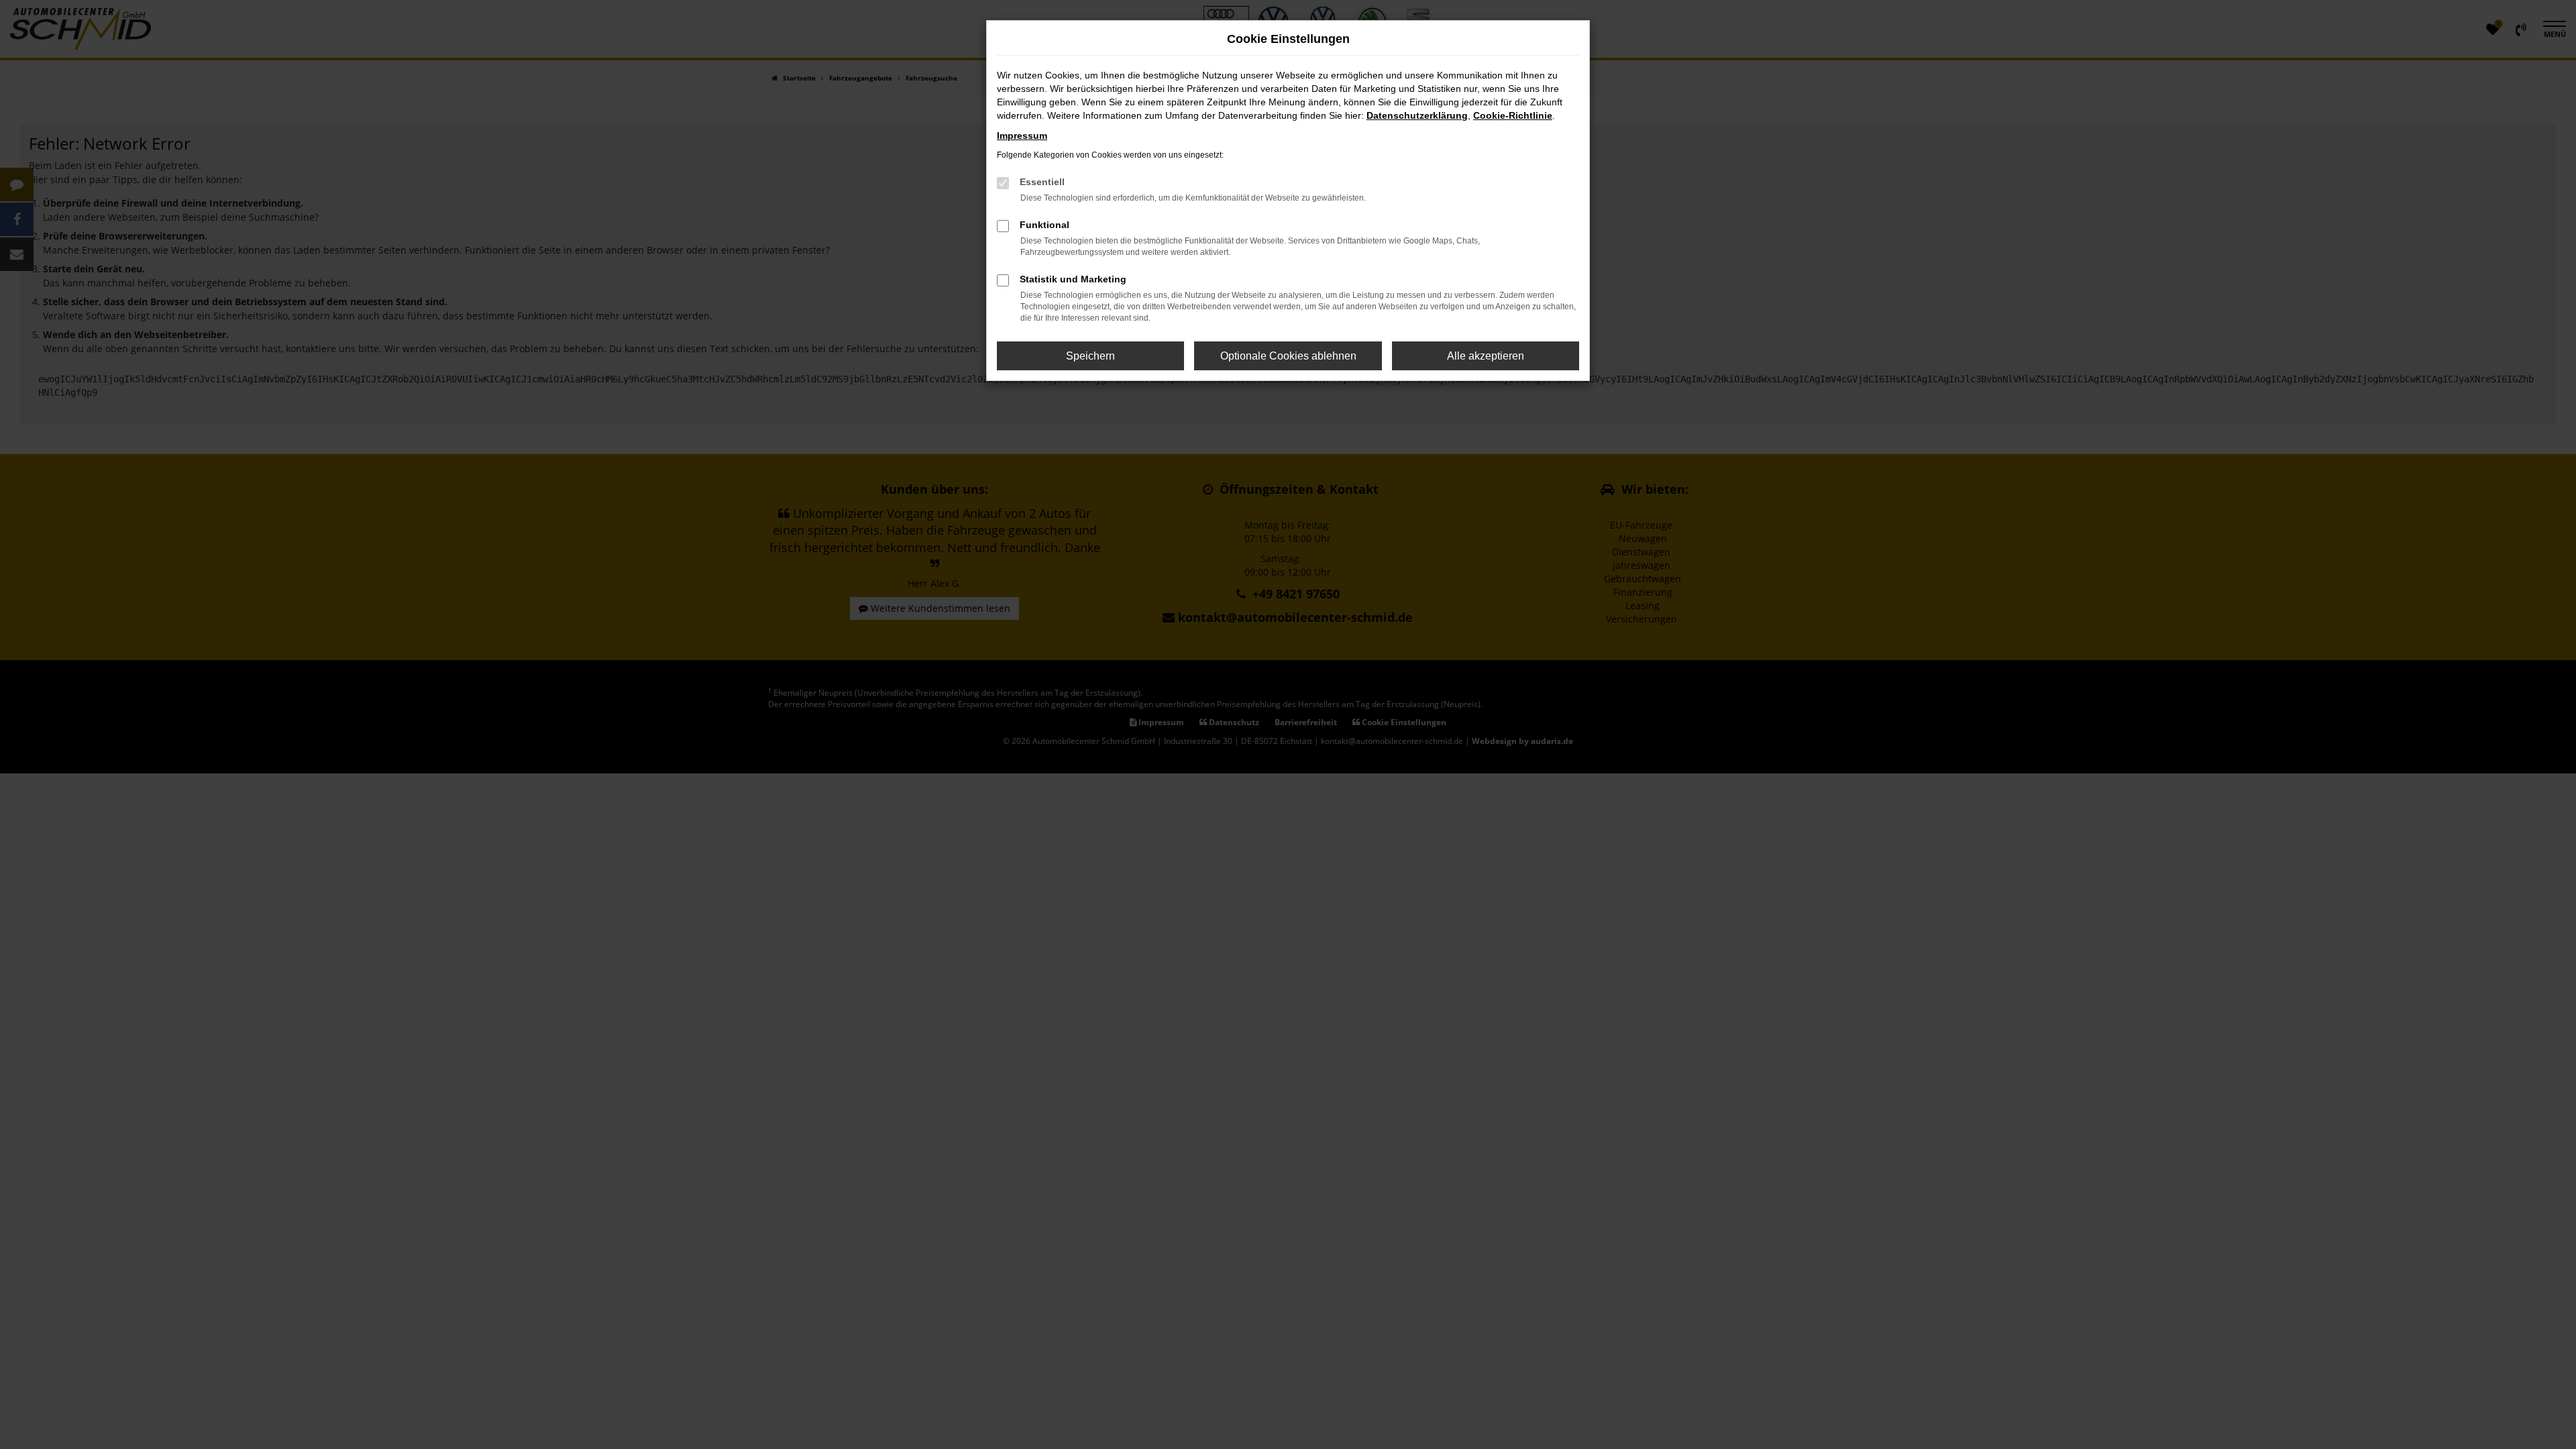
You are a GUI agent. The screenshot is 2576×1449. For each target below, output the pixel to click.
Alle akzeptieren (1486, 356)
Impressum (1022, 136)
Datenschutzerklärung (1417, 115)
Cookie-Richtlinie (1513, 115)
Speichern (1090, 356)
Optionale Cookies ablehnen (1288, 356)
